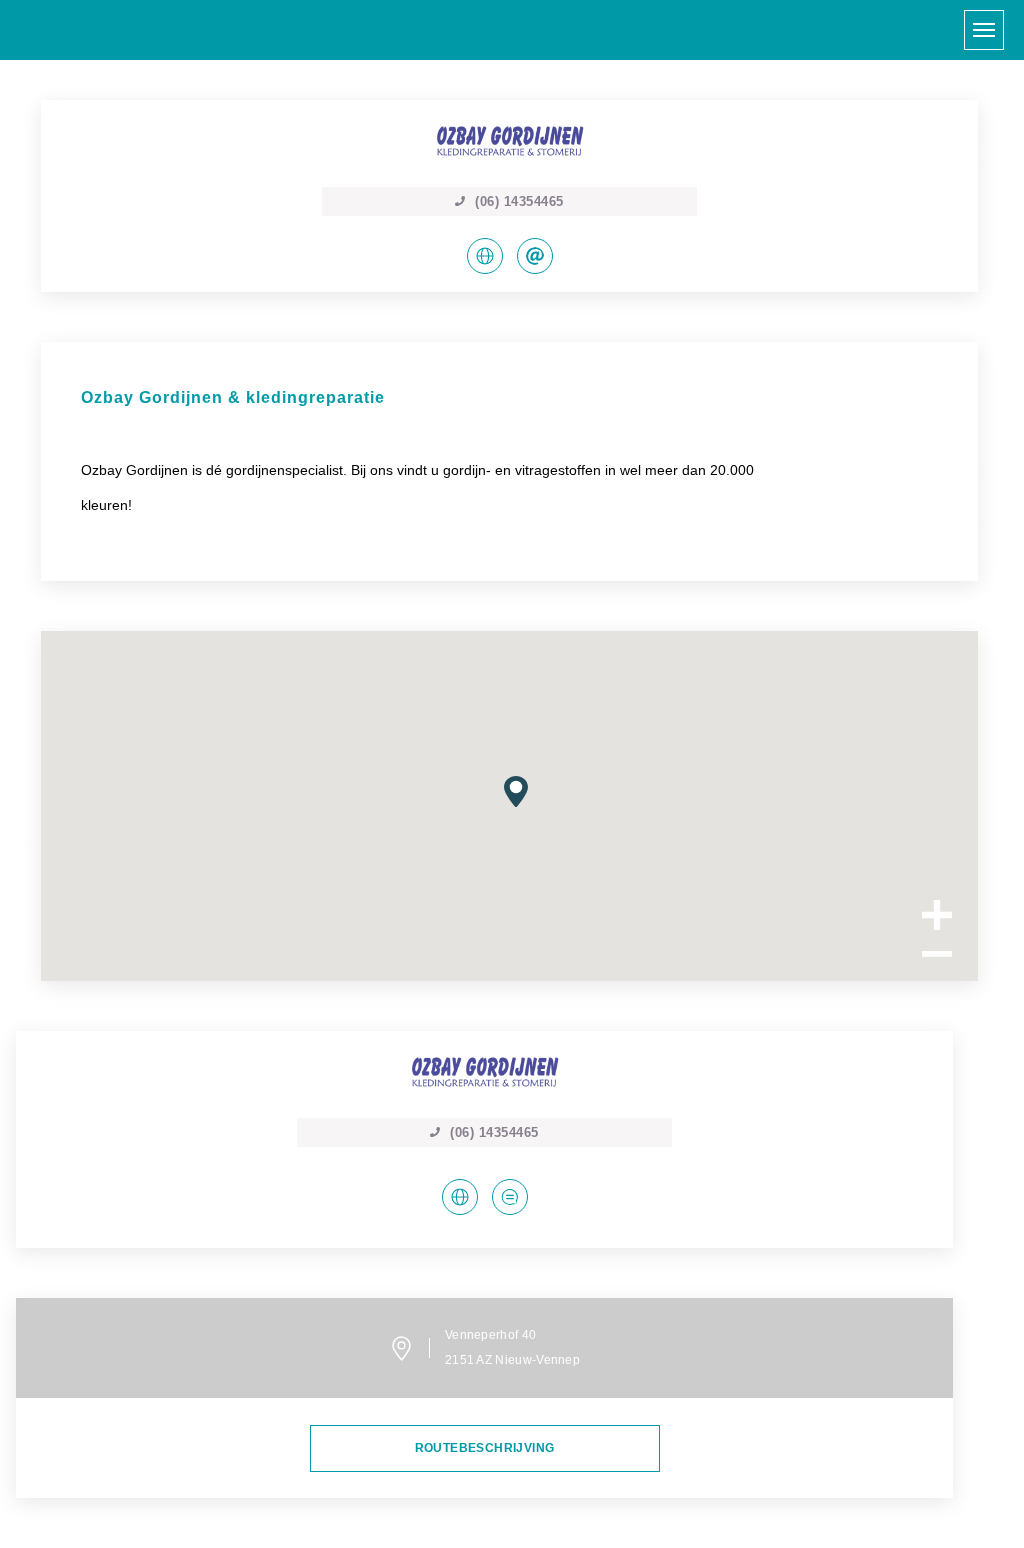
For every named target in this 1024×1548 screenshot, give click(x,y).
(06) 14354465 (494, 1132)
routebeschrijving (485, 1448)
